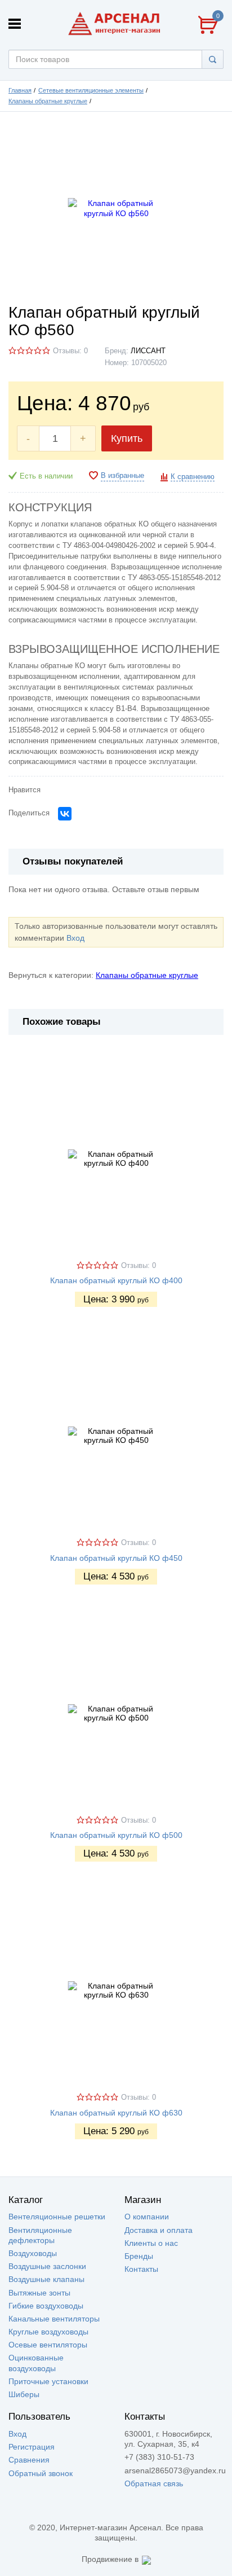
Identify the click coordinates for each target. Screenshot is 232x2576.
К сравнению (193, 477)
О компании (147, 2217)
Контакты (141, 2269)
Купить (127, 438)
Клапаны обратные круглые (48, 101)
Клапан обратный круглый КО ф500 (116, 1835)
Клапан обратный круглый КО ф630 (116, 2113)
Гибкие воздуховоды (46, 2306)
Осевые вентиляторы (48, 2345)
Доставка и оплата (159, 2230)
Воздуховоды (33, 2253)
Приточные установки (48, 2381)
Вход (75, 938)
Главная (20, 90)
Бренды (139, 2256)
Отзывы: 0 (70, 351)
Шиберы (24, 2394)
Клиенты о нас (151, 2243)
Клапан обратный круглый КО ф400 (116, 1280)
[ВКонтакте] (65, 814)
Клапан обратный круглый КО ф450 (116, 1558)
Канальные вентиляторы (54, 2319)
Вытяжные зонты (39, 2293)
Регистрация (32, 2447)
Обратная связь (154, 2483)
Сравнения (29, 2460)
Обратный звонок (41, 2473)
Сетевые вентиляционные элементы (91, 90)
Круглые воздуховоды (48, 2332)
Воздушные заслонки (47, 2266)
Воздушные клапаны (46, 2279)
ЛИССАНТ (148, 351)
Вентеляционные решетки (57, 2217)
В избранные (122, 476)
